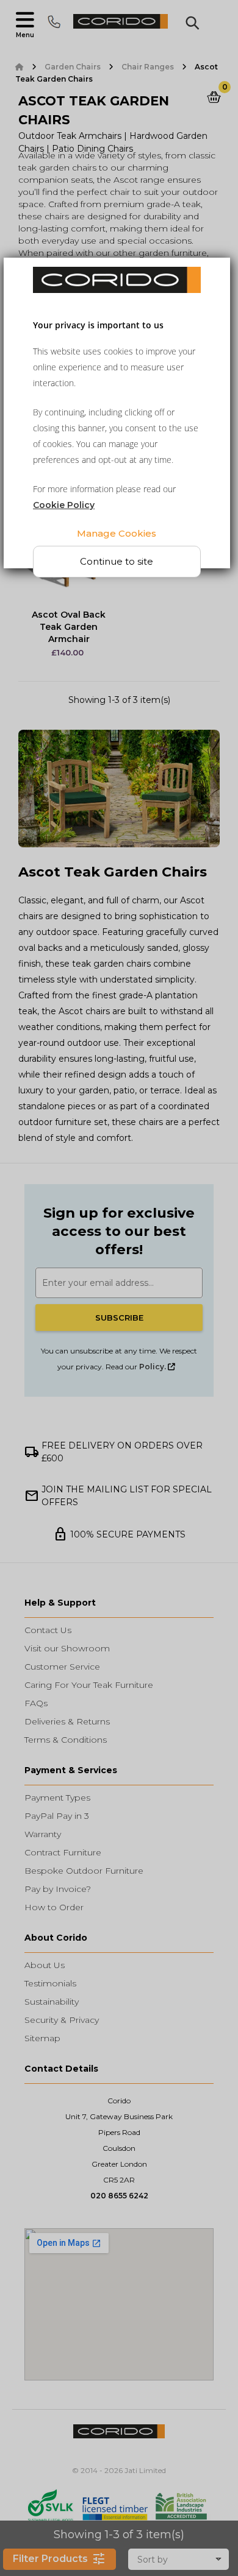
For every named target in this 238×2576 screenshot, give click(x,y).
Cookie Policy (64, 505)
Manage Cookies (117, 533)
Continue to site (117, 561)
